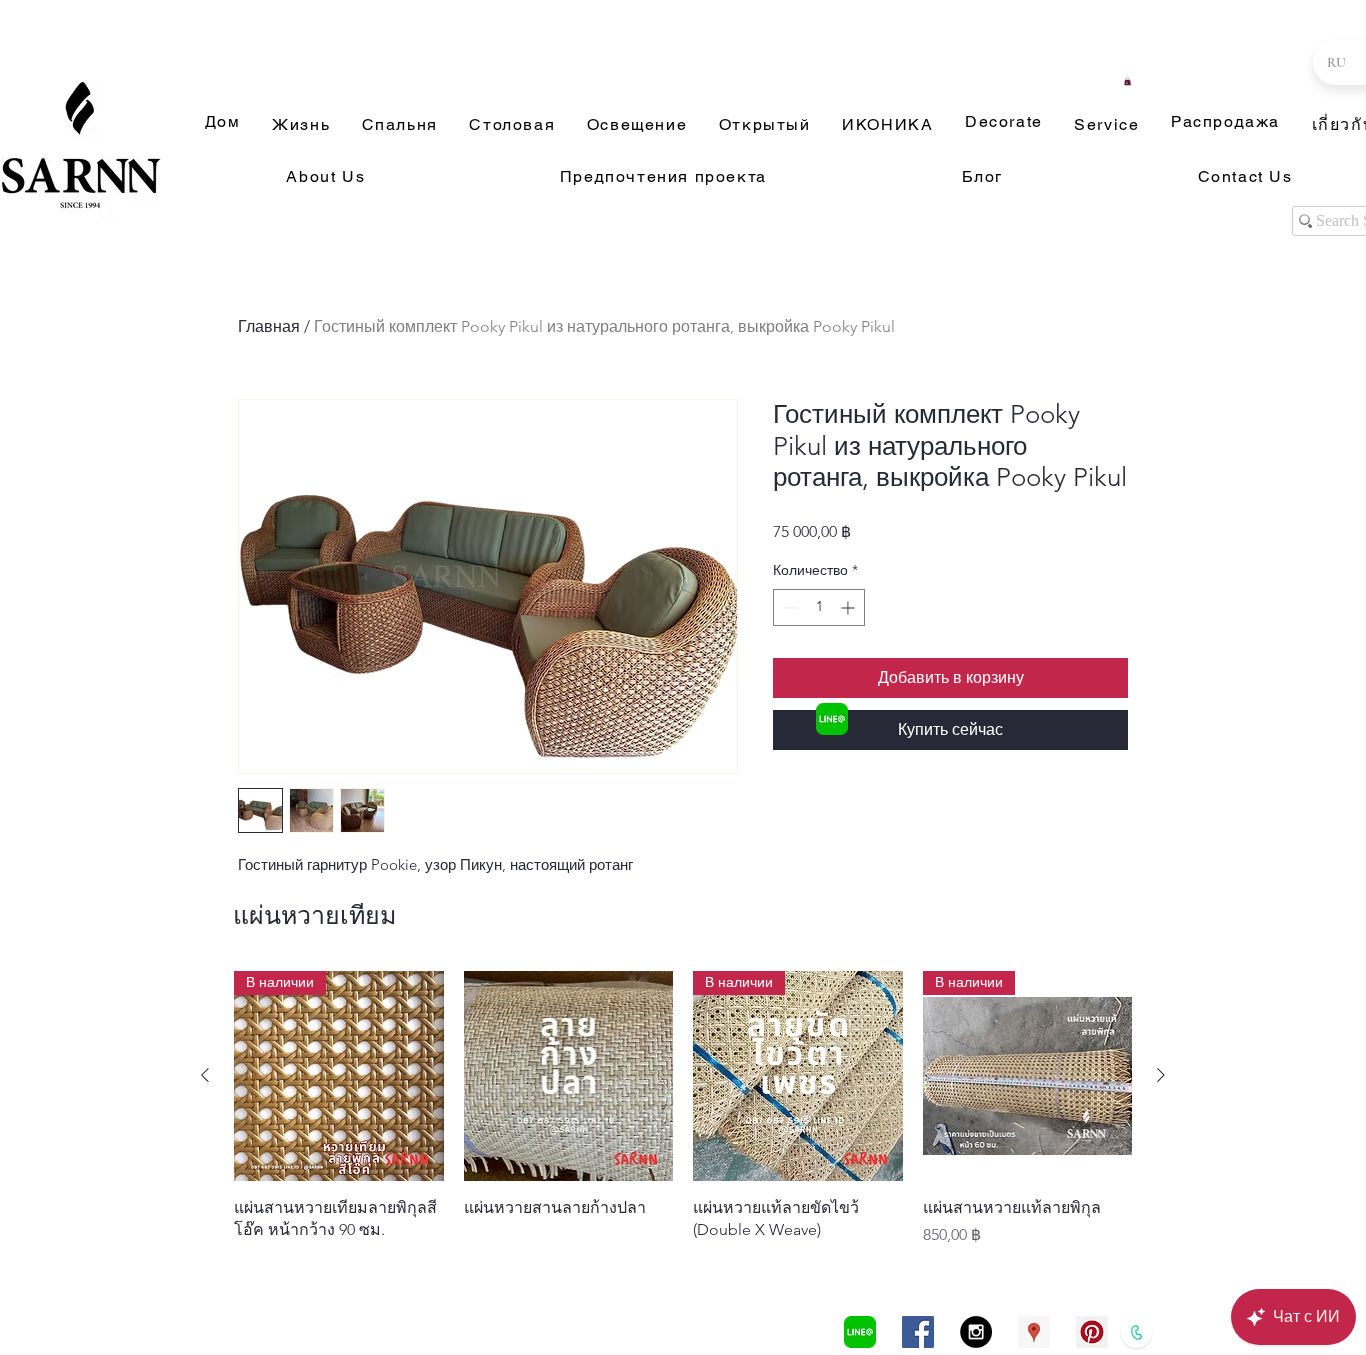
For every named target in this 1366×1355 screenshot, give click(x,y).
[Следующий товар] (1161, 1075)
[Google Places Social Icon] (1034, 1332)
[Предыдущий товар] (205, 1075)
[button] (1127, 81)
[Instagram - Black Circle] (976, 1332)
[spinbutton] (819, 607)
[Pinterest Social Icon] (1092, 1332)
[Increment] (849, 607)
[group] (683, 1109)
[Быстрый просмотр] (569, 1076)
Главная (269, 326)
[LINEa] (832, 719)
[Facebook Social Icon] (918, 1332)
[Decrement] (788, 607)
